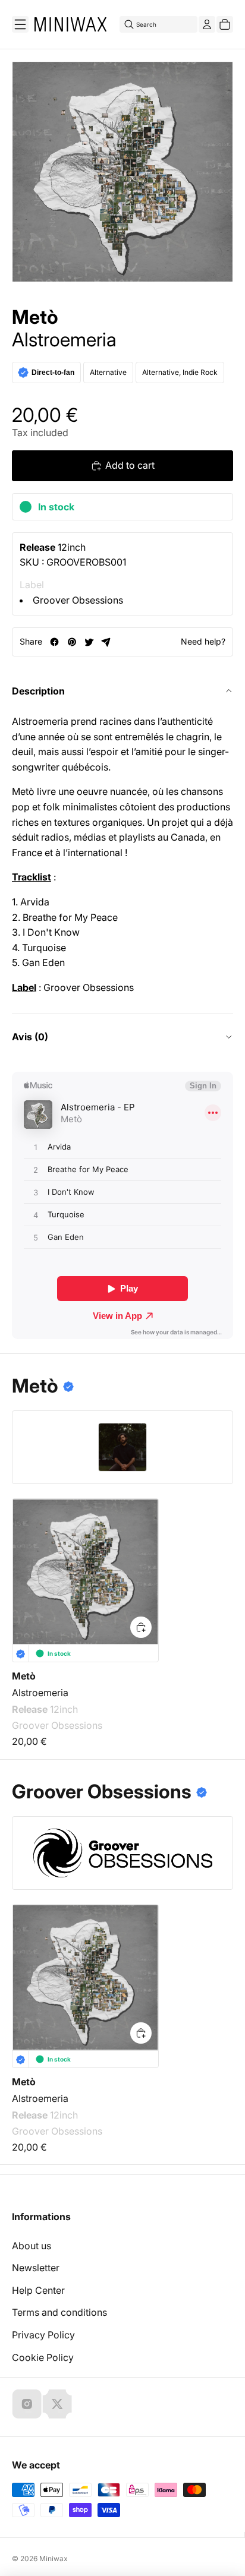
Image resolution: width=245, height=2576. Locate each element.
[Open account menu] (207, 24)
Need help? (203, 641)
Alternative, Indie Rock (180, 372)
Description (38, 691)
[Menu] (20, 24)
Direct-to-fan (53, 372)
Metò (35, 317)
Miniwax (54, 2558)
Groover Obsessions (78, 600)
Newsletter (36, 2268)
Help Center (38, 2290)
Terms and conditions (59, 2312)
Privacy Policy (43, 2335)
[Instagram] (27, 2404)
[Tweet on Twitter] (89, 642)
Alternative (108, 372)
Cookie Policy (43, 2357)
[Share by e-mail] (106, 642)
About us (32, 2246)
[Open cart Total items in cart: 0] (225, 24)
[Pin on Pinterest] (72, 642)
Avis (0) (30, 1037)
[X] (57, 2404)
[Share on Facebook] (54, 642)
